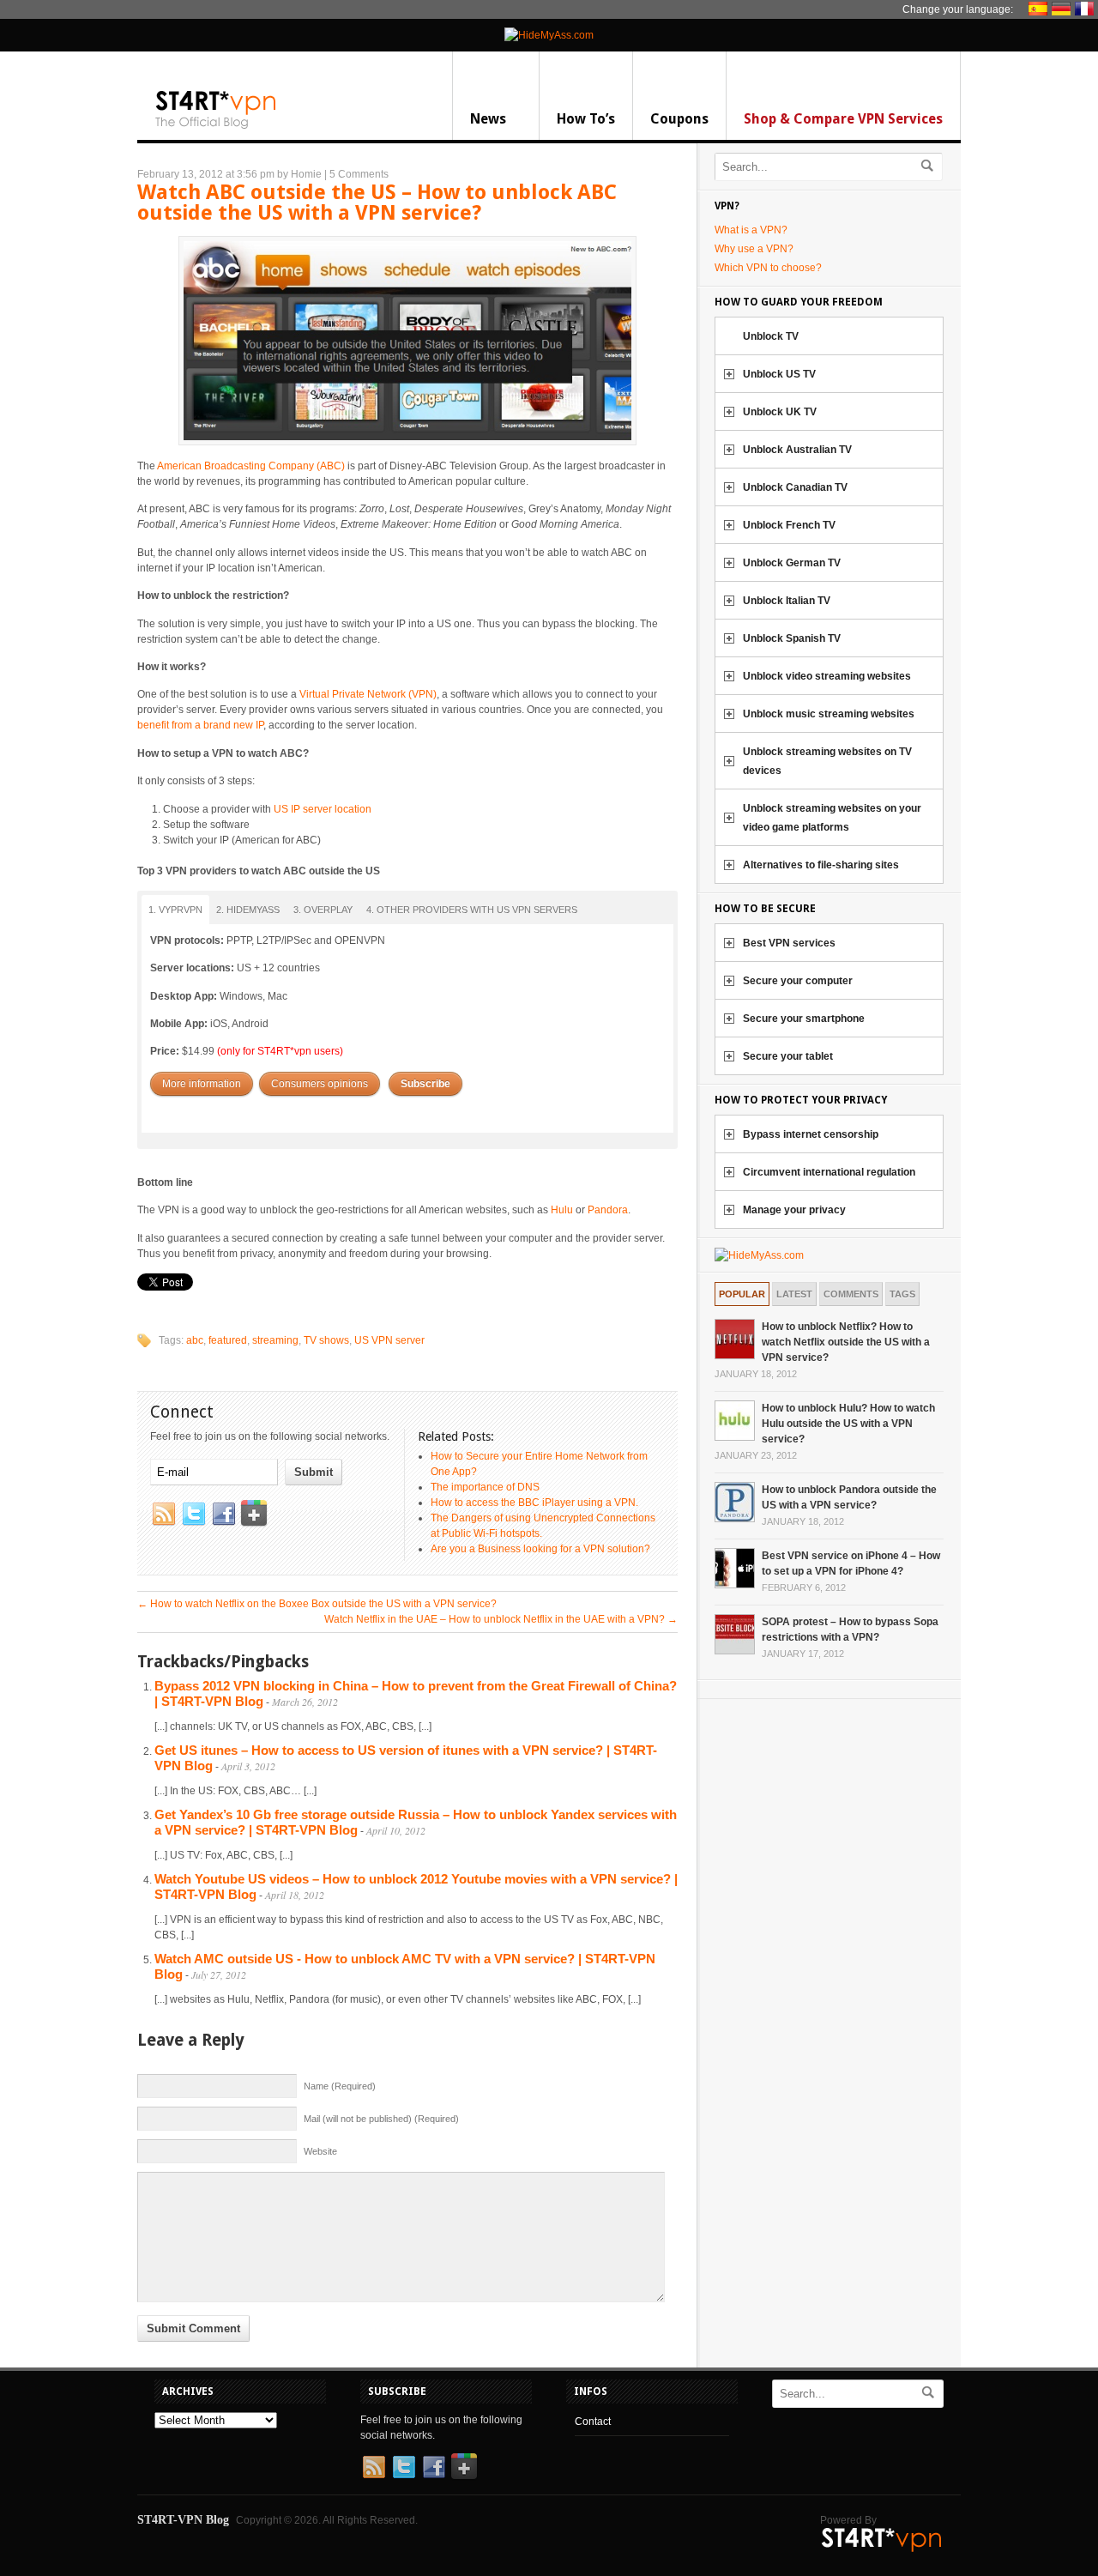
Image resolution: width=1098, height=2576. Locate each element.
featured (228, 1340)
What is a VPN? (751, 230)
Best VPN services (789, 943)
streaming (275, 1340)
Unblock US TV (779, 374)
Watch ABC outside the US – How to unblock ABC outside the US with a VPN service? (377, 203)
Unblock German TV (792, 563)
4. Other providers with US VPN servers (472, 910)
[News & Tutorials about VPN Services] (216, 125)
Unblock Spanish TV (792, 638)
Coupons (679, 119)
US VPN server (389, 1340)
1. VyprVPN (175, 910)
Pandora (608, 1210)
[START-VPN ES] (1040, 9)
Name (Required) (340, 2086)
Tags (902, 1294)
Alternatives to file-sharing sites (821, 865)
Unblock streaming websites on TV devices (827, 761)
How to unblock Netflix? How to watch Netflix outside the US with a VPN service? (846, 1342)
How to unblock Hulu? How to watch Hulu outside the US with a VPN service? (848, 1424)
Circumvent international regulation (829, 1172)
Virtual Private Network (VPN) (368, 694)
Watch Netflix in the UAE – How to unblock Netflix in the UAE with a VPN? (501, 1619)
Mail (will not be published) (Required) (381, 2119)
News (488, 119)
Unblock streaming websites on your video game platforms (832, 818)
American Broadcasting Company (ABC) (251, 466)
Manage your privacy (794, 1210)
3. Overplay (323, 910)
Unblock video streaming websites (827, 676)
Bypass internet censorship (811, 1134)
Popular (742, 1294)
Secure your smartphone (804, 1019)
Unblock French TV (789, 525)
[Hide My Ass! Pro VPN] (549, 35)
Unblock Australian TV (797, 450)
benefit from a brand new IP (200, 725)
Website (320, 2151)
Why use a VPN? (754, 249)
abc (195, 1340)
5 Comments (359, 174)
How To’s (586, 119)
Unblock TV (771, 336)
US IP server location (323, 809)
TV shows (326, 1340)
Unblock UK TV (780, 412)
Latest (794, 1294)
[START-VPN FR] (1086, 9)
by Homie (299, 174)
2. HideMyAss (248, 910)
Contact (593, 2422)
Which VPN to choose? (768, 268)
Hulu (562, 1210)
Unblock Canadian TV (795, 487)
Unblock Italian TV (787, 601)
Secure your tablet (788, 1056)
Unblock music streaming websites (829, 714)
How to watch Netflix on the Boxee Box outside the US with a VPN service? (317, 1604)
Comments (851, 1294)
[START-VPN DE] (1063, 9)
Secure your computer (798, 981)
